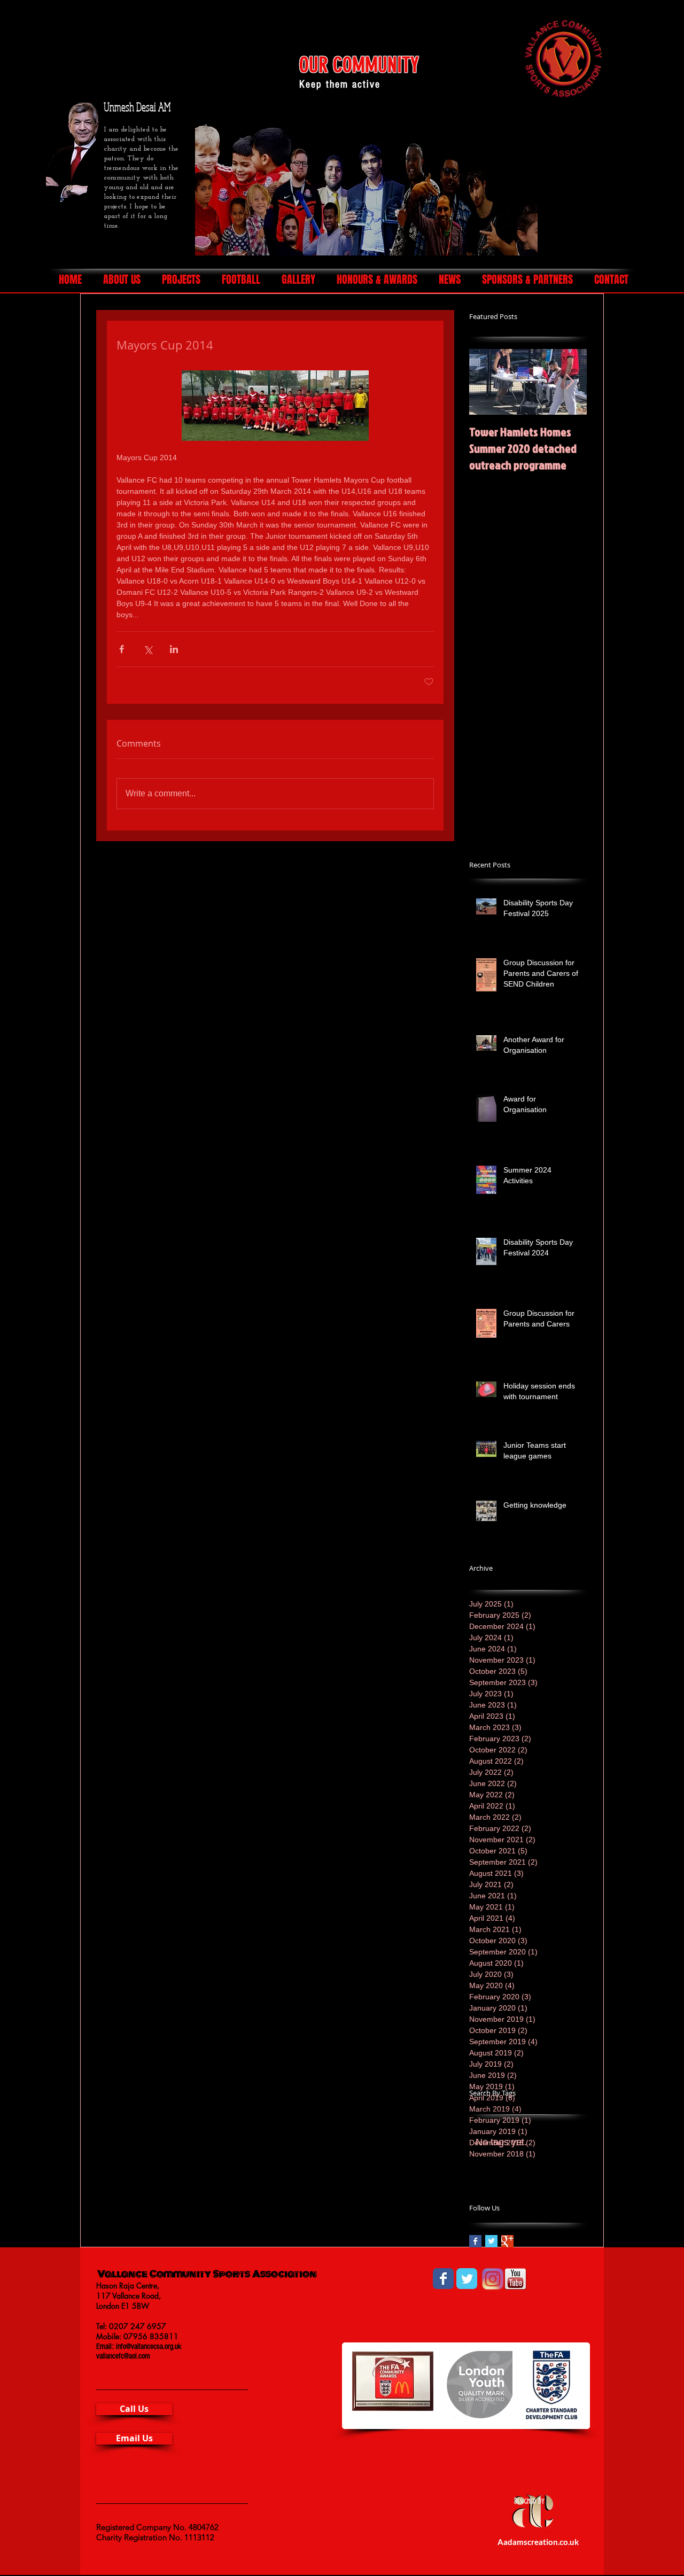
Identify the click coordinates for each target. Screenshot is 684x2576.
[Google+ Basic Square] (507, 2241)
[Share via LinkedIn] (174, 649)
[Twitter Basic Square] (491, 2241)
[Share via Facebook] (122, 649)
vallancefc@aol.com (123, 2356)
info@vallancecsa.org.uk (149, 2346)
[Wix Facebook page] (443, 2279)
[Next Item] (570, 382)
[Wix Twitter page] (467, 2279)
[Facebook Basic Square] (475, 2241)
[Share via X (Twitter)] (148, 649)
